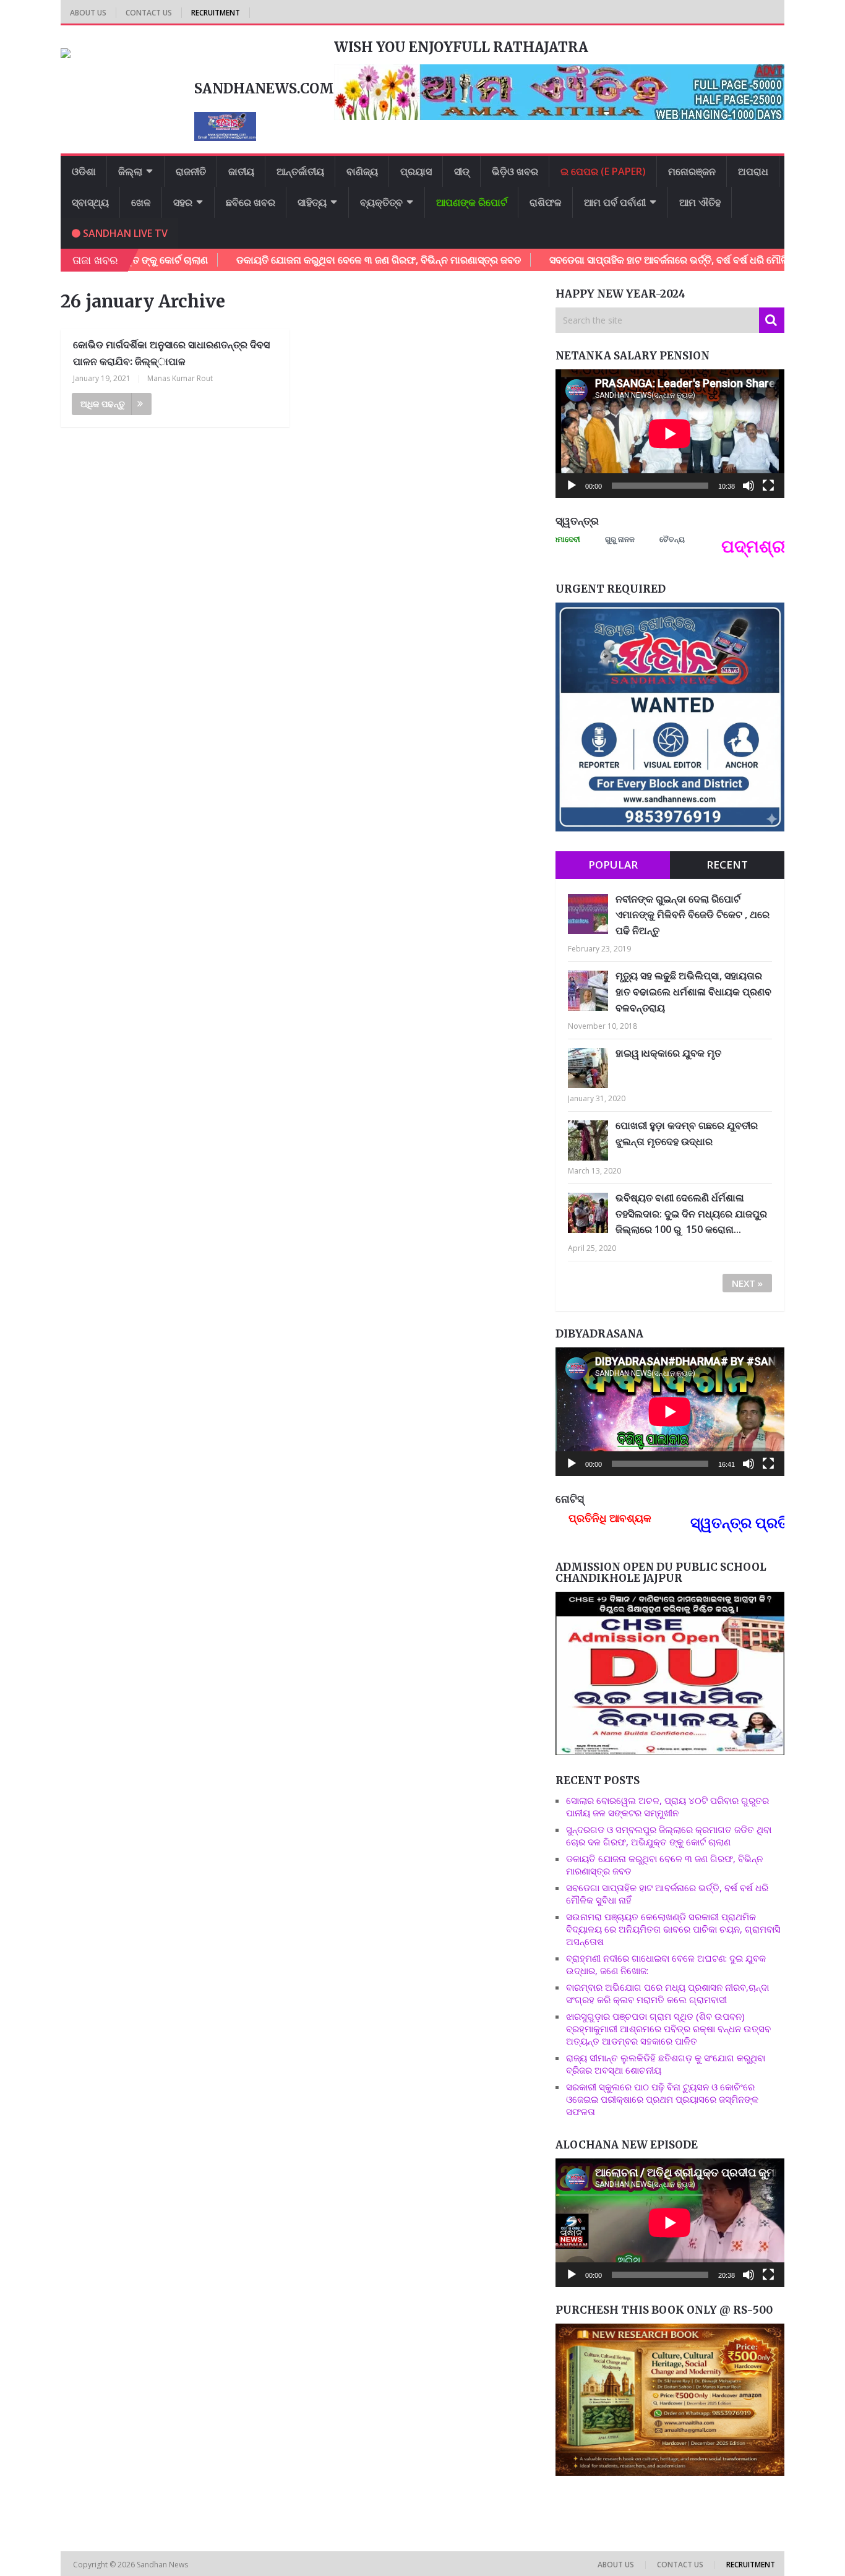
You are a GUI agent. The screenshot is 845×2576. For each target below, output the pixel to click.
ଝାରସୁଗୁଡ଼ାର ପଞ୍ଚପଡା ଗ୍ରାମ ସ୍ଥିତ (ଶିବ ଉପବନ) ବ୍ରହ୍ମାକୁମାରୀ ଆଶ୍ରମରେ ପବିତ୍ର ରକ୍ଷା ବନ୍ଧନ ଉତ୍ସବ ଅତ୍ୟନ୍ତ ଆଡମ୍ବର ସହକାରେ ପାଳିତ (668, 2029)
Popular (613, 865)
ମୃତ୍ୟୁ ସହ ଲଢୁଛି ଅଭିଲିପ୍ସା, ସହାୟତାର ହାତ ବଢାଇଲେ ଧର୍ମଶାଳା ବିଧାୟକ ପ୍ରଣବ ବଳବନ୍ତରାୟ (693, 991)
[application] (670, 434)
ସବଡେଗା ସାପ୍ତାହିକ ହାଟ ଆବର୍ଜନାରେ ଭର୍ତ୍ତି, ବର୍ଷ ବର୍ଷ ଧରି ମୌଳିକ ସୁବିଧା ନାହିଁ (617, 260)
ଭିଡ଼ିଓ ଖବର (515, 171)
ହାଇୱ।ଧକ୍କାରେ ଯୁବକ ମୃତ (668, 1053)
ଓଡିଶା (84, 171)
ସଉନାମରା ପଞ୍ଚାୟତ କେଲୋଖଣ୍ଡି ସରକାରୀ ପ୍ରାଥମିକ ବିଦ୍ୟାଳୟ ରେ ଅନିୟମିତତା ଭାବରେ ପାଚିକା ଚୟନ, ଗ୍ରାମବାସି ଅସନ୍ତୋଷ (673, 1929)
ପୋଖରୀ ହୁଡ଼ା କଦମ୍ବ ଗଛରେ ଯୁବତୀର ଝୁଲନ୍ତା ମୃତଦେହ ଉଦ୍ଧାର (687, 1133)
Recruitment (216, 13)
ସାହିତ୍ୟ (312, 202)
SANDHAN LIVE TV (124, 233)
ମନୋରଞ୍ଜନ (692, 171)
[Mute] (748, 486)
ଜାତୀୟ (241, 171)
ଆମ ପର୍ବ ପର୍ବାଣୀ (615, 202)
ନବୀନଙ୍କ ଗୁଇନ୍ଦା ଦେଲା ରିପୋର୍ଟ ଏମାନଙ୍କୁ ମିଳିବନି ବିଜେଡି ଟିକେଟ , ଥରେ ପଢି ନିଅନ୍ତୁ (693, 915)
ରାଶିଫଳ (546, 202)
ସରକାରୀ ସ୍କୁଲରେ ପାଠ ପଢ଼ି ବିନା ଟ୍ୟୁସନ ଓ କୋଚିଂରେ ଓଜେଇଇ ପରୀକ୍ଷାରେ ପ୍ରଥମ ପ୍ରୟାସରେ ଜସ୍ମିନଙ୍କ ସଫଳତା (662, 2099)
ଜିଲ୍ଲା (130, 171)
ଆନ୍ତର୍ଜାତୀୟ (300, 171)
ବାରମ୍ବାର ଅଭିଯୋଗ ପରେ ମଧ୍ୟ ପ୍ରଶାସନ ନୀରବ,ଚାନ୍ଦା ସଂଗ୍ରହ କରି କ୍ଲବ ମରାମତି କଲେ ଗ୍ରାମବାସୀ (667, 1993)
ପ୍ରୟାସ (416, 171)
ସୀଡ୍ (462, 171)
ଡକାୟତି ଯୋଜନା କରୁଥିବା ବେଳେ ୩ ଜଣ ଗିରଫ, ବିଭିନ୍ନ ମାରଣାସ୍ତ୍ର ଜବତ (303, 260)
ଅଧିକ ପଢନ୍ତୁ (103, 404)
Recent (727, 865)
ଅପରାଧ (753, 171)
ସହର (183, 202)
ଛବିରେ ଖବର (251, 202)
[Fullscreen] (768, 486)
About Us (88, 13)
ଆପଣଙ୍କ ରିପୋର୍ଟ (472, 202)
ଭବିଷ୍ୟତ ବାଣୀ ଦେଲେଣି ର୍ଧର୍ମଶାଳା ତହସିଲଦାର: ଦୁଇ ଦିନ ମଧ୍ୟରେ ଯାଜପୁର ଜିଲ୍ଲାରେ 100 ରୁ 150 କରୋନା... (691, 1213)
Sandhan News (163, 2565)
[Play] (572, 486)
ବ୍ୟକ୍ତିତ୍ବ (381, 202)
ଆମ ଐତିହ (700, 202)
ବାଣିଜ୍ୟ (362, 171)
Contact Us (149, 13)
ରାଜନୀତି (191, 171)
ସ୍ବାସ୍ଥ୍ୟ (90, 202)
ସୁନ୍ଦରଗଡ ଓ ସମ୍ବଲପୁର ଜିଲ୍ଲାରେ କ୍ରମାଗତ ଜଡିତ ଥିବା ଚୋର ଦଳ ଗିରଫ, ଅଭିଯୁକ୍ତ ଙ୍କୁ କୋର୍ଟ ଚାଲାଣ (669, 1835)
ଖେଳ (141, 202)
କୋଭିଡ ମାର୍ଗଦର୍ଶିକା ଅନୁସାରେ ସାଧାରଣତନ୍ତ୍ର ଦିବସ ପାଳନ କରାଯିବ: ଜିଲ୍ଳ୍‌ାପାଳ (171, 353)
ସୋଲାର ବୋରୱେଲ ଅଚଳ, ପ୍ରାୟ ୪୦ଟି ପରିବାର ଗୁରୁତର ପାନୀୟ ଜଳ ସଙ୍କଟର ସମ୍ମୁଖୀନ (667, 1806)
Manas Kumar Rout (180, 378)
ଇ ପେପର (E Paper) (603, 171)
